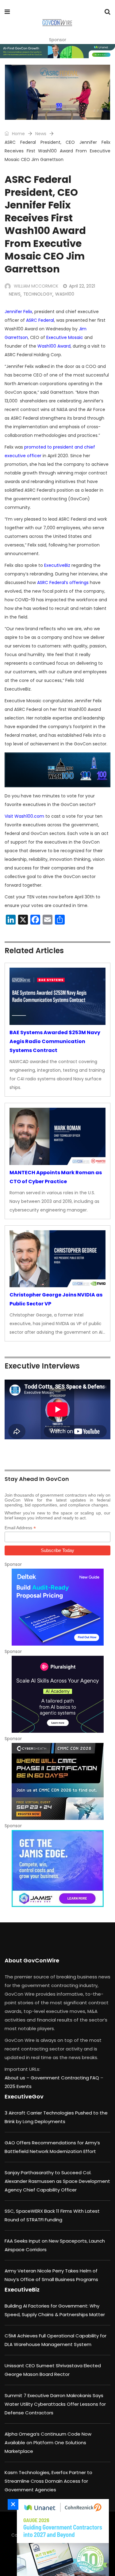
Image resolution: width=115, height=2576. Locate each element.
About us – (18, 2078)
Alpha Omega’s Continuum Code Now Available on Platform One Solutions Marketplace (48, 2443)
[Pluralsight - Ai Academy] (57, 1694)
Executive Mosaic (65, 337)
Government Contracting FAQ (65, 2078)
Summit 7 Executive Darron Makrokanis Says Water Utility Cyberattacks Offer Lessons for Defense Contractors (55, 2404)
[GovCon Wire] (57, 23)
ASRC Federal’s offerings (63, 583)
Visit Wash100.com (24, 816)
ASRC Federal (40, 320)
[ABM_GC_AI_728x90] (57, 51)
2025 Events (18, 2086)
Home (18, 134)
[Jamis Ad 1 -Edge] (57, 1869)
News (41, 134)
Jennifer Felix (18, 312)
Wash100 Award (54, 346)
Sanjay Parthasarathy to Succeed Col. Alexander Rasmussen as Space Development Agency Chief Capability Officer (57, 2181)
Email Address (20, 1528)
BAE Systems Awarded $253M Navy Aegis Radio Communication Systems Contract (55, 1041)
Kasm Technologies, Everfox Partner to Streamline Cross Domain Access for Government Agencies (48, 2481)
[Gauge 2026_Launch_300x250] (61, 2538)
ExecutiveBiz (57, 565)
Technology (38, 294)
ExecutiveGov (24, 2096)
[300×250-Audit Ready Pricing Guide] (57, 1607)
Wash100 (65, 294)
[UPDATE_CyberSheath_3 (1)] (57, 1781)
